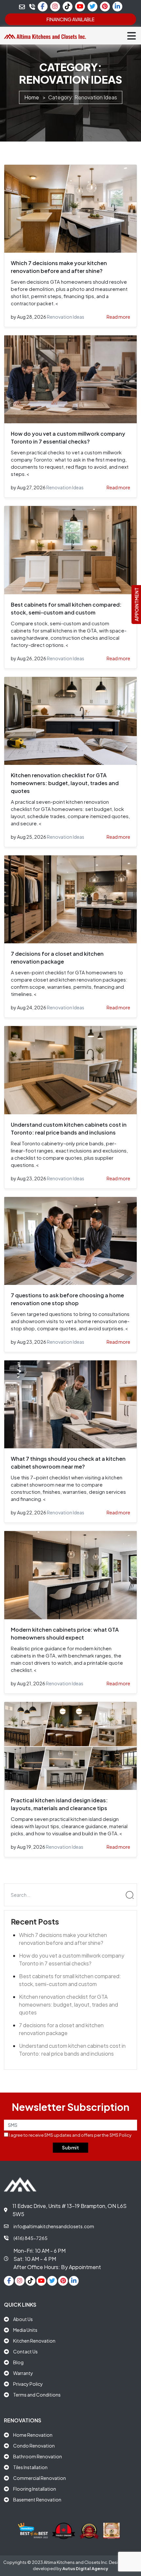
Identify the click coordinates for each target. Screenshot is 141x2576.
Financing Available (70, 19)
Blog (18, 2362)
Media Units (25, 2330)
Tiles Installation (30, 2467)
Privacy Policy (28, 2384)
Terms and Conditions (37, 2395)
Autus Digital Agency (85, 2568)
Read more (118, 317)
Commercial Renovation (40, 2478)
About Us (23, 2319)
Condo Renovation (34, 2446)
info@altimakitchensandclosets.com (54, 2226)
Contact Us (25, 2351)
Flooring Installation (35, 2489)
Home (32, 97)
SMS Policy (121, 2135)
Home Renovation (33, 2435)
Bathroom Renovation (38, 2456)
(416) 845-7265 (30, 2238)
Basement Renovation (37, 2500)
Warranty (23, 2373)
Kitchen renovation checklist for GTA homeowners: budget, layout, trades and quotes (65, 783)
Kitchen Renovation (34, 2341)
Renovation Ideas (66, 317)
